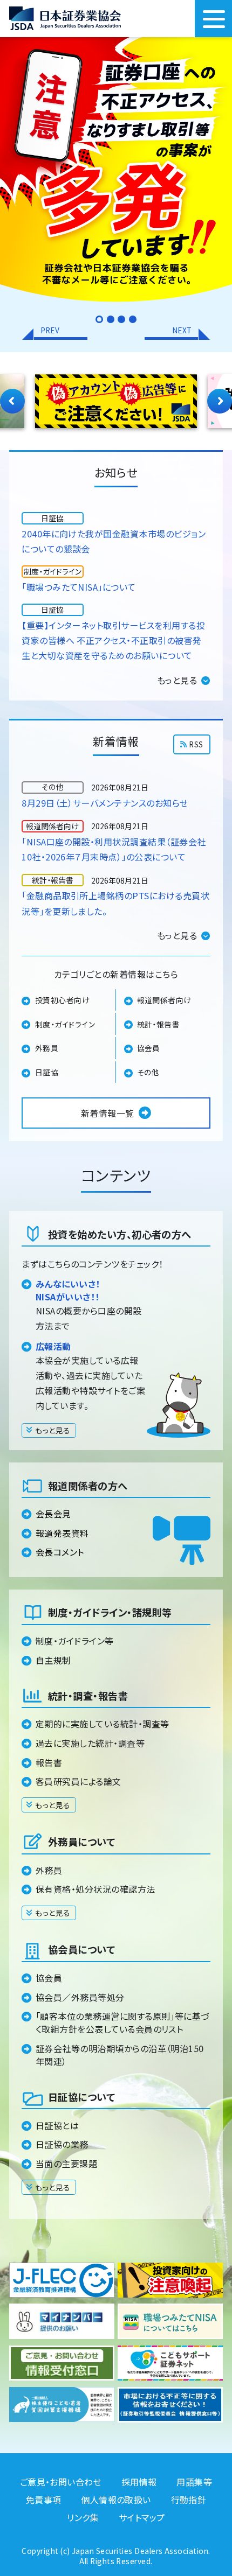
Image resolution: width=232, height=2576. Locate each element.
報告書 (49, 1762)
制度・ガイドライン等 (75, 1641)
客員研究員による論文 (79, 1781)
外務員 (47, 1048)
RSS (196, 744)
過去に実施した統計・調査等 (90, 1743)
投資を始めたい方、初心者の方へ (120, 1234)
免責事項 (44, 2500)
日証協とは (57, 2125)
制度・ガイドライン (65, 1024)
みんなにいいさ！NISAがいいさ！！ (68, 1290)
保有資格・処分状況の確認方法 (95, 1889)
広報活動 (53, 1346)
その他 (148, 1072)
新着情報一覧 (108, 1113)
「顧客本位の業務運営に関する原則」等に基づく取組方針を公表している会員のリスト (122, 2022)
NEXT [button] (182, 330)
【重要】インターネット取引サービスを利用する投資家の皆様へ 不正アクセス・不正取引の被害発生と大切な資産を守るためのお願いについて (113, 640)
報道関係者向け (164, 1000)
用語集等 (194, 2482)
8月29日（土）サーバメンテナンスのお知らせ (105, 803)
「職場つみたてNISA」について (79, 587)
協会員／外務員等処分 (80, 1997)
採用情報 (139, 2482)
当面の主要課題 (66, 2164)
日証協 (47, 1072)
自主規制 (53, 1660)
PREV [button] (50, 330)
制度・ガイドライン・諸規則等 (110, 1612)
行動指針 (189, 2500)
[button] (99, 319)
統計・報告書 (159, 1024)
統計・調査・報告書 (88, 1696)
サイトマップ (142, 2517)
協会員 (149, 1048)
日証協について (81, 2097)
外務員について (81, 1842)
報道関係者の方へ (88, 1486)
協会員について (81, 1949)
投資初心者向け (62, 1000)
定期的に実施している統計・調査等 (103, 1724)
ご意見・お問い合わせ (61, 2482)
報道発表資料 (62, 1533)
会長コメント (60, 1552)
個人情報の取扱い (116, 2500)
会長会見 (53, 1514)
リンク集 (83, 2517)
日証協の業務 (62, 2144)
